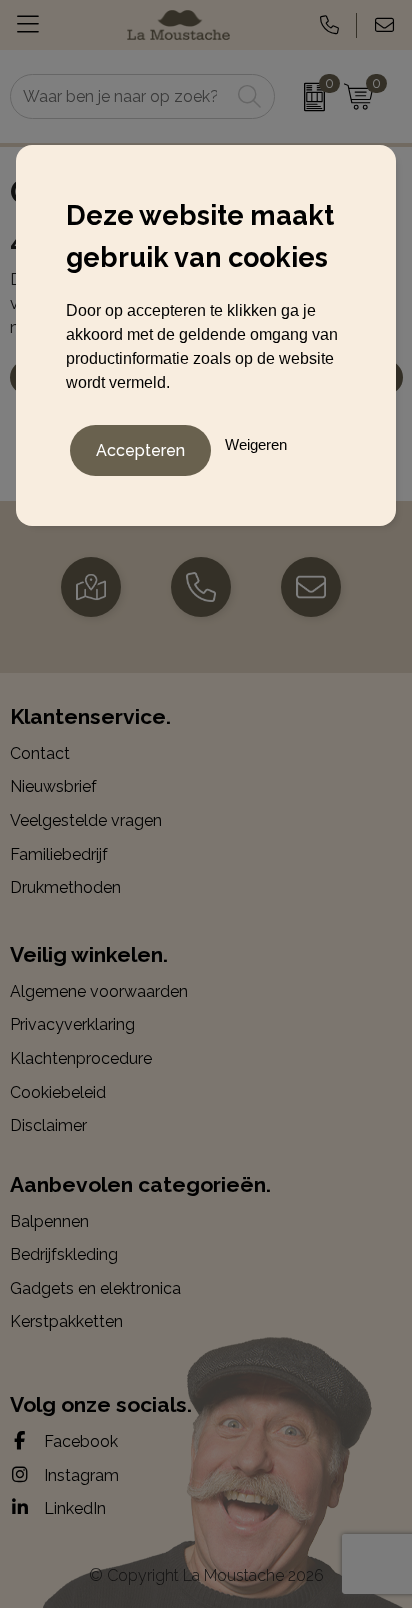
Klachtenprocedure (81, 1058)
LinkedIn (73, 1508)
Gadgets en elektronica (95, 1288)
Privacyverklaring (72, 1024)
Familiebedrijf (59, 854)
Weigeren (256, 444)
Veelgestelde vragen (86, 820)
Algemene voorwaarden (99, 991)
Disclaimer (48, 1125)
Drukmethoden (65, 887)
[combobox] (120, 96)
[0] (304, 97)
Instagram (79, 1475)
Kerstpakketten (66, 1321)
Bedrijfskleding (64, 1254)
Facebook (79, 1441)
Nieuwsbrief (53, 786)
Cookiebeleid (58, 1092)
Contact (40, 753)
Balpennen (49, 1221)
